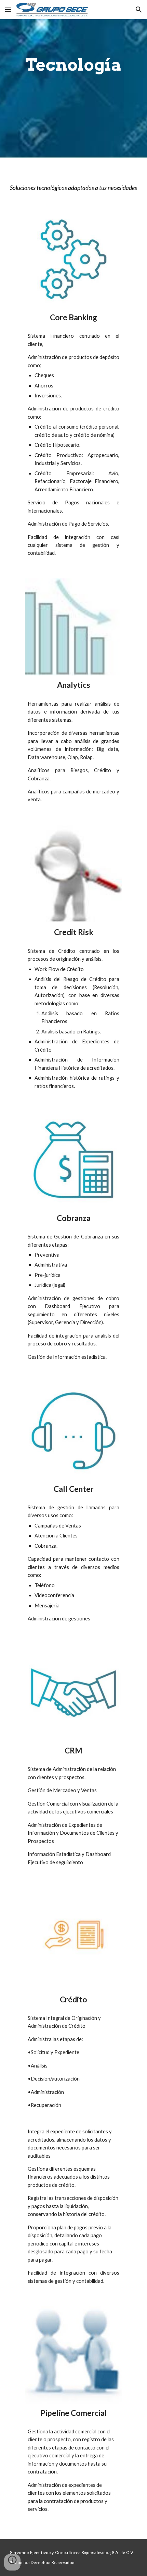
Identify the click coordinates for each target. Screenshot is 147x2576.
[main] (74, 65)
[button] (8, 9)
